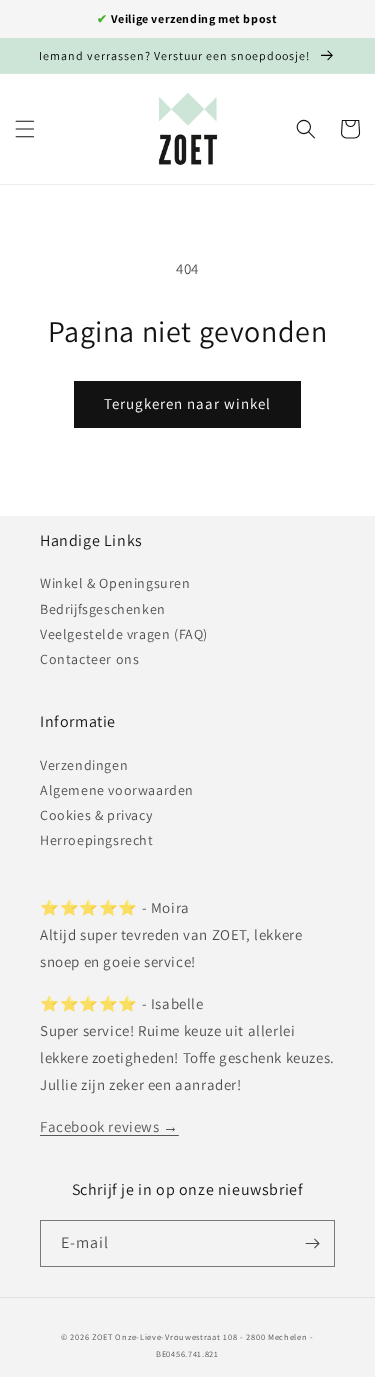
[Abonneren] (312, 1243)
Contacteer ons (89, 659)
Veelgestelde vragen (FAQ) (124, 634)
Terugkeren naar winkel (187, 403)
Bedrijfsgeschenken (103, 609)
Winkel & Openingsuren (115, 583)
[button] (25, 129)
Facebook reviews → (109, 1126)
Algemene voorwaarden (117, 790)
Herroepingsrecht (97, 840)
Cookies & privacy (96, 815)
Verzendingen (84, 765)
